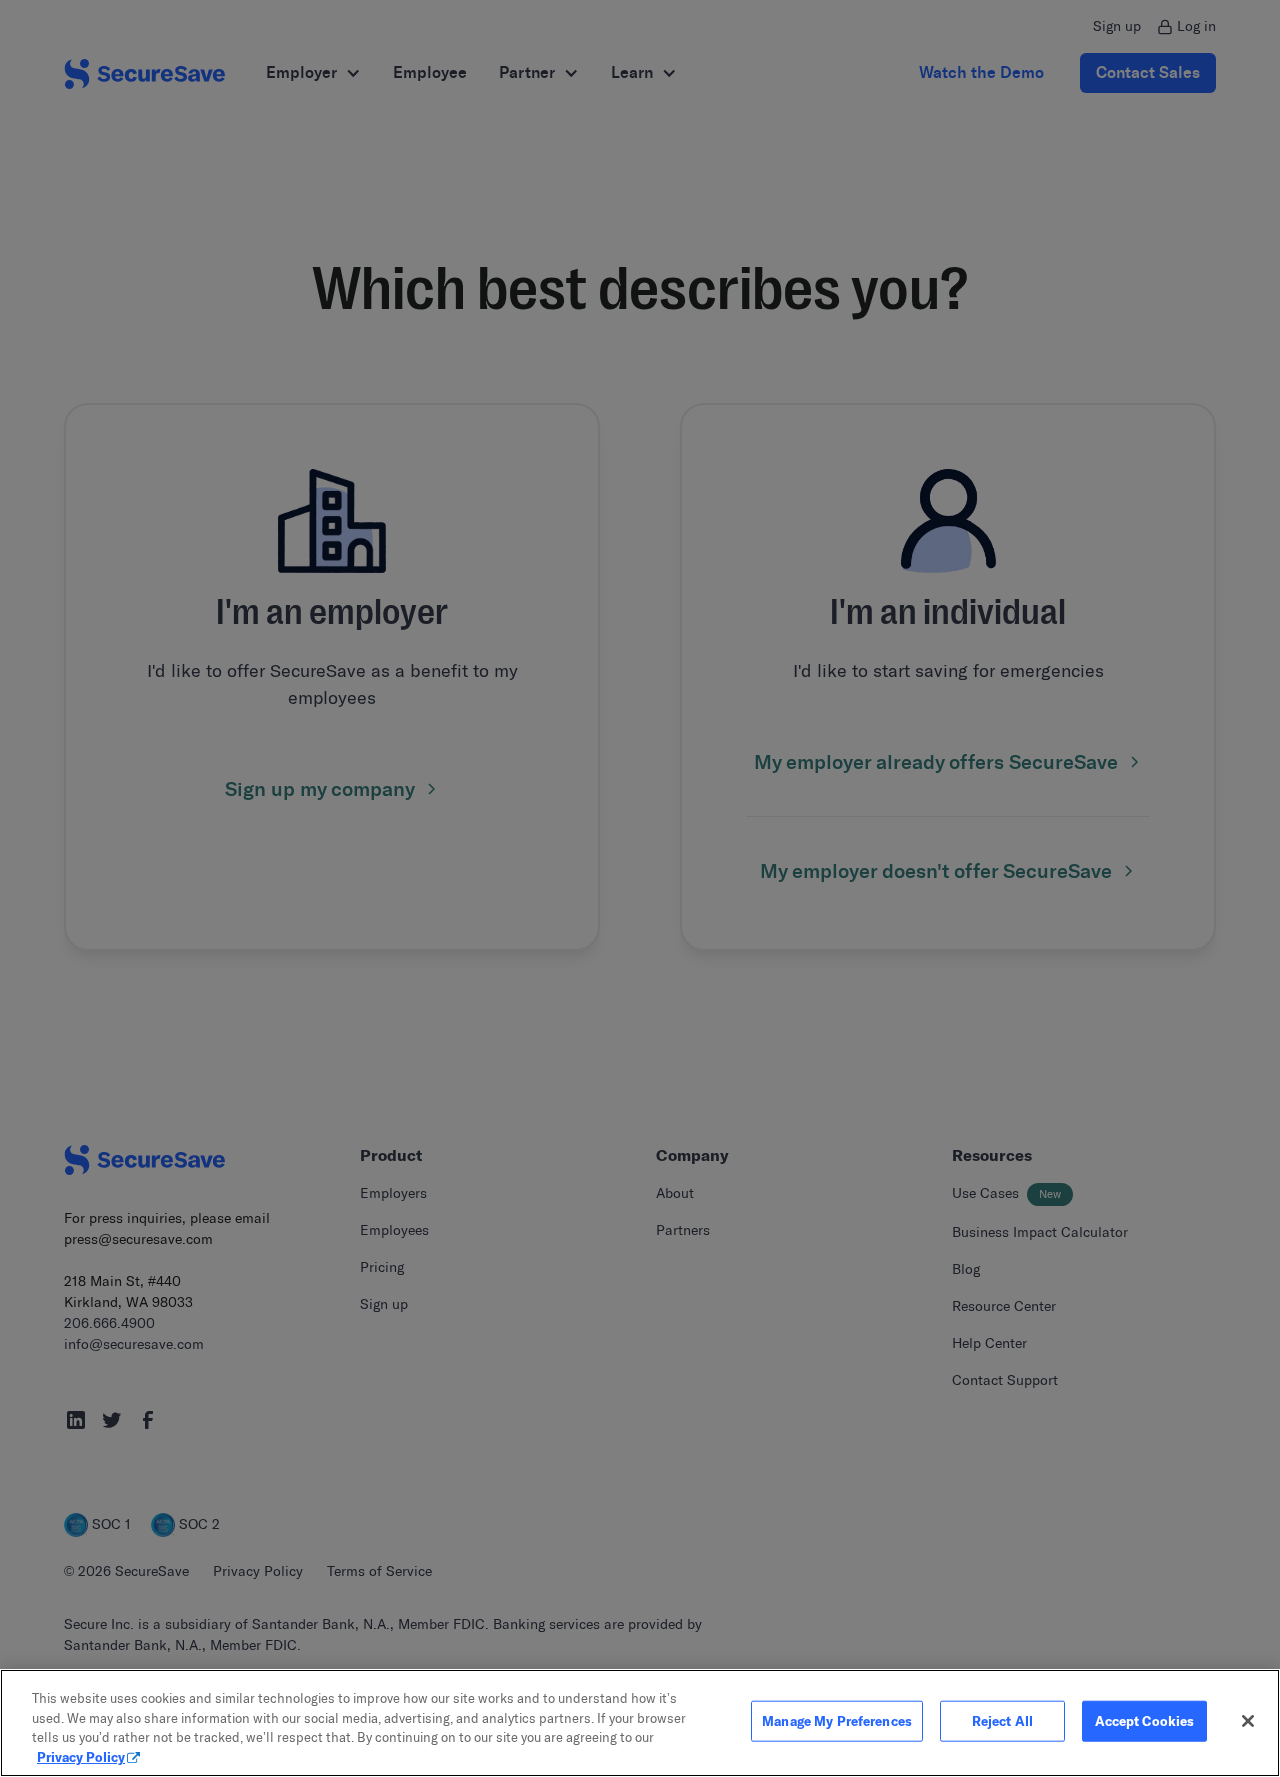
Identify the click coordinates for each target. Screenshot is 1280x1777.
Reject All (1002, 1721)
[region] (640, 1723)
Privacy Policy (81, 1756)
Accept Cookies (1145, 1721)
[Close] (1248, 1721)
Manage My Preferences (837, 1721)
